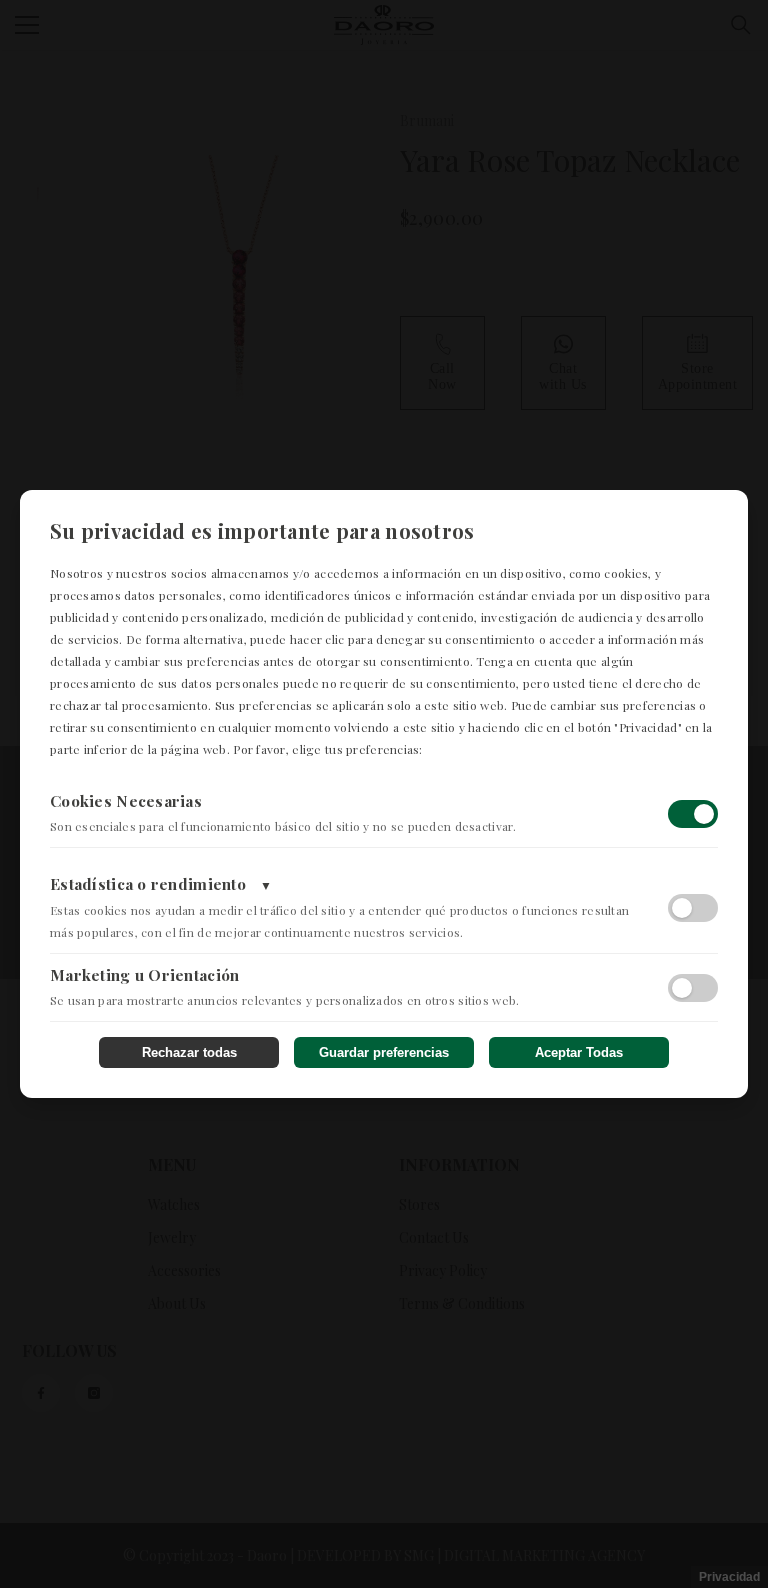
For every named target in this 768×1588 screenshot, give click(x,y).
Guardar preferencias (384, 1052)
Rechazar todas (189, 1052)
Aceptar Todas (579, 1052)
